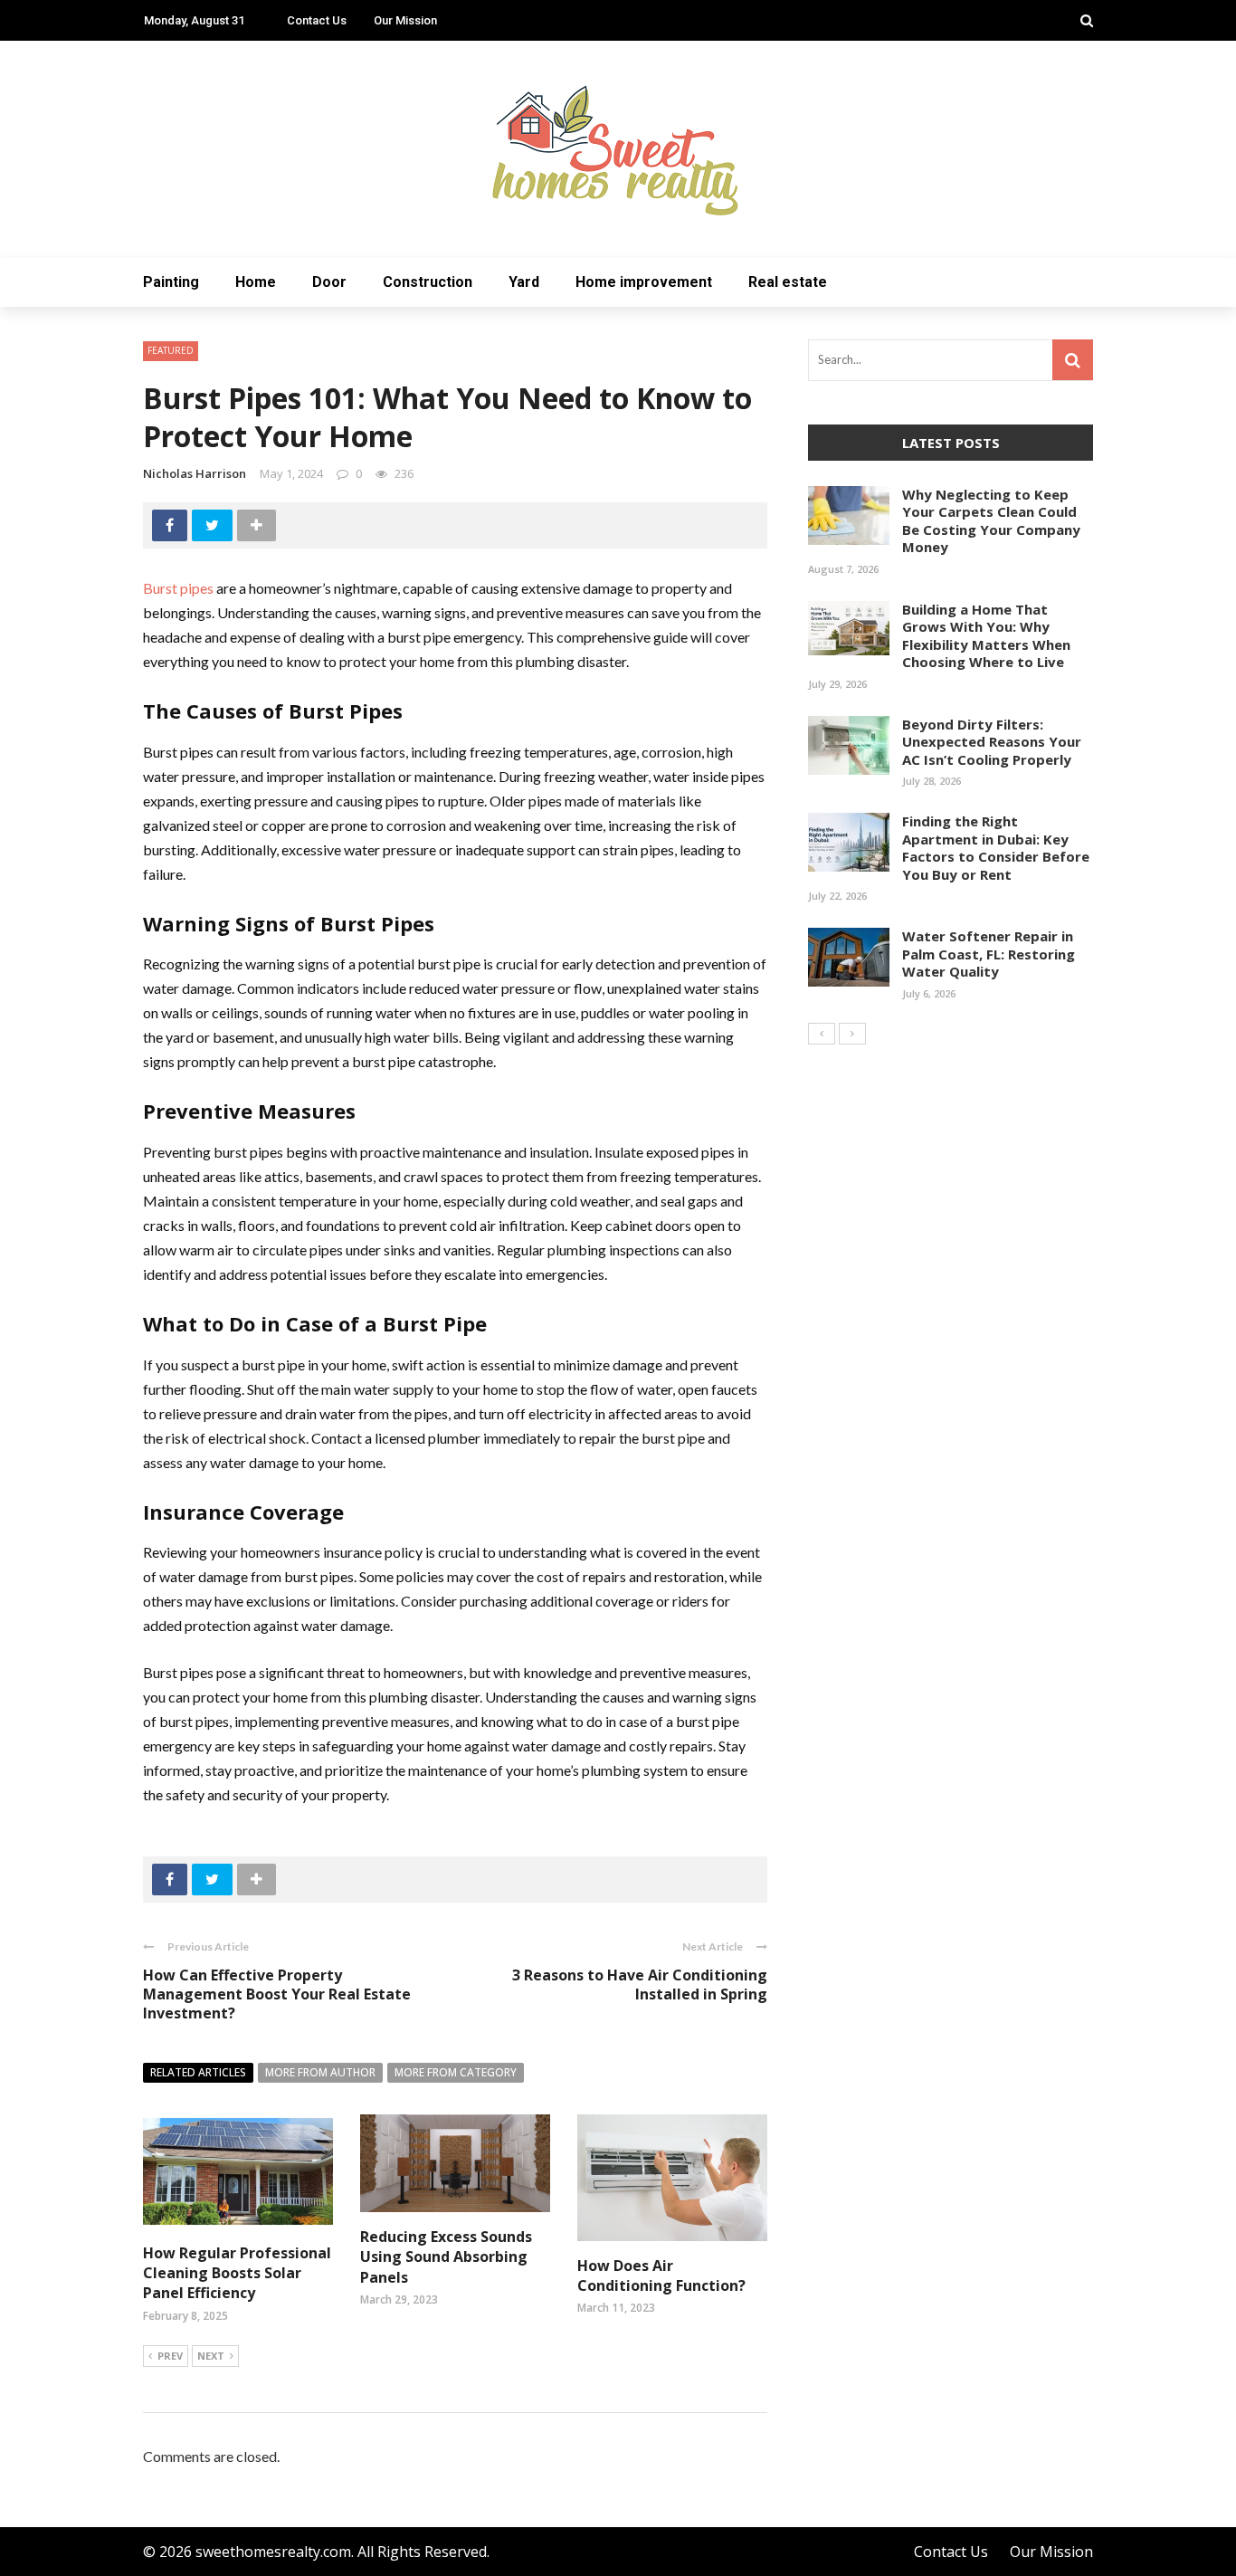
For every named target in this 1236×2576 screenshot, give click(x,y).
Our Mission (405, 20)
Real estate (788, 282)
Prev (170, 2356)
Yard (524, 282)
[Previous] (822, 1034)
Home (256, 282)
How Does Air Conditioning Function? (661, 2275)
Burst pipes (178, 588)
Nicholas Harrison (195, 473)
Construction (428, 282)
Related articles (198, 2072)
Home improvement (644, 282)
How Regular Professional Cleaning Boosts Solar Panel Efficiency (237, 2273)
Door (329, 282)
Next (211, 2356)
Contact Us (317, 20)
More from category (456, 2072)
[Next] (852, 1034)
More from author (320, 2072)
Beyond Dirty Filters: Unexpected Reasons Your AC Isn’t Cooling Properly (992, 742)
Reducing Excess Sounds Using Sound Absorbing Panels (446, 2257)
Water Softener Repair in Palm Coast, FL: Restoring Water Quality (989, 954)
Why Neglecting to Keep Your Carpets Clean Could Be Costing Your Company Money (991, 521)
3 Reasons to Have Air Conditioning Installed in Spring (640, 1984)
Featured (171, 350)
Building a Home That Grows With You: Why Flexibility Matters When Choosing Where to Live (986, 636)
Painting (171, 282)
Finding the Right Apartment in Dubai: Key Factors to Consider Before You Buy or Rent (996, 848)
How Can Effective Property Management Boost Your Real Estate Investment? (277, 1994)
